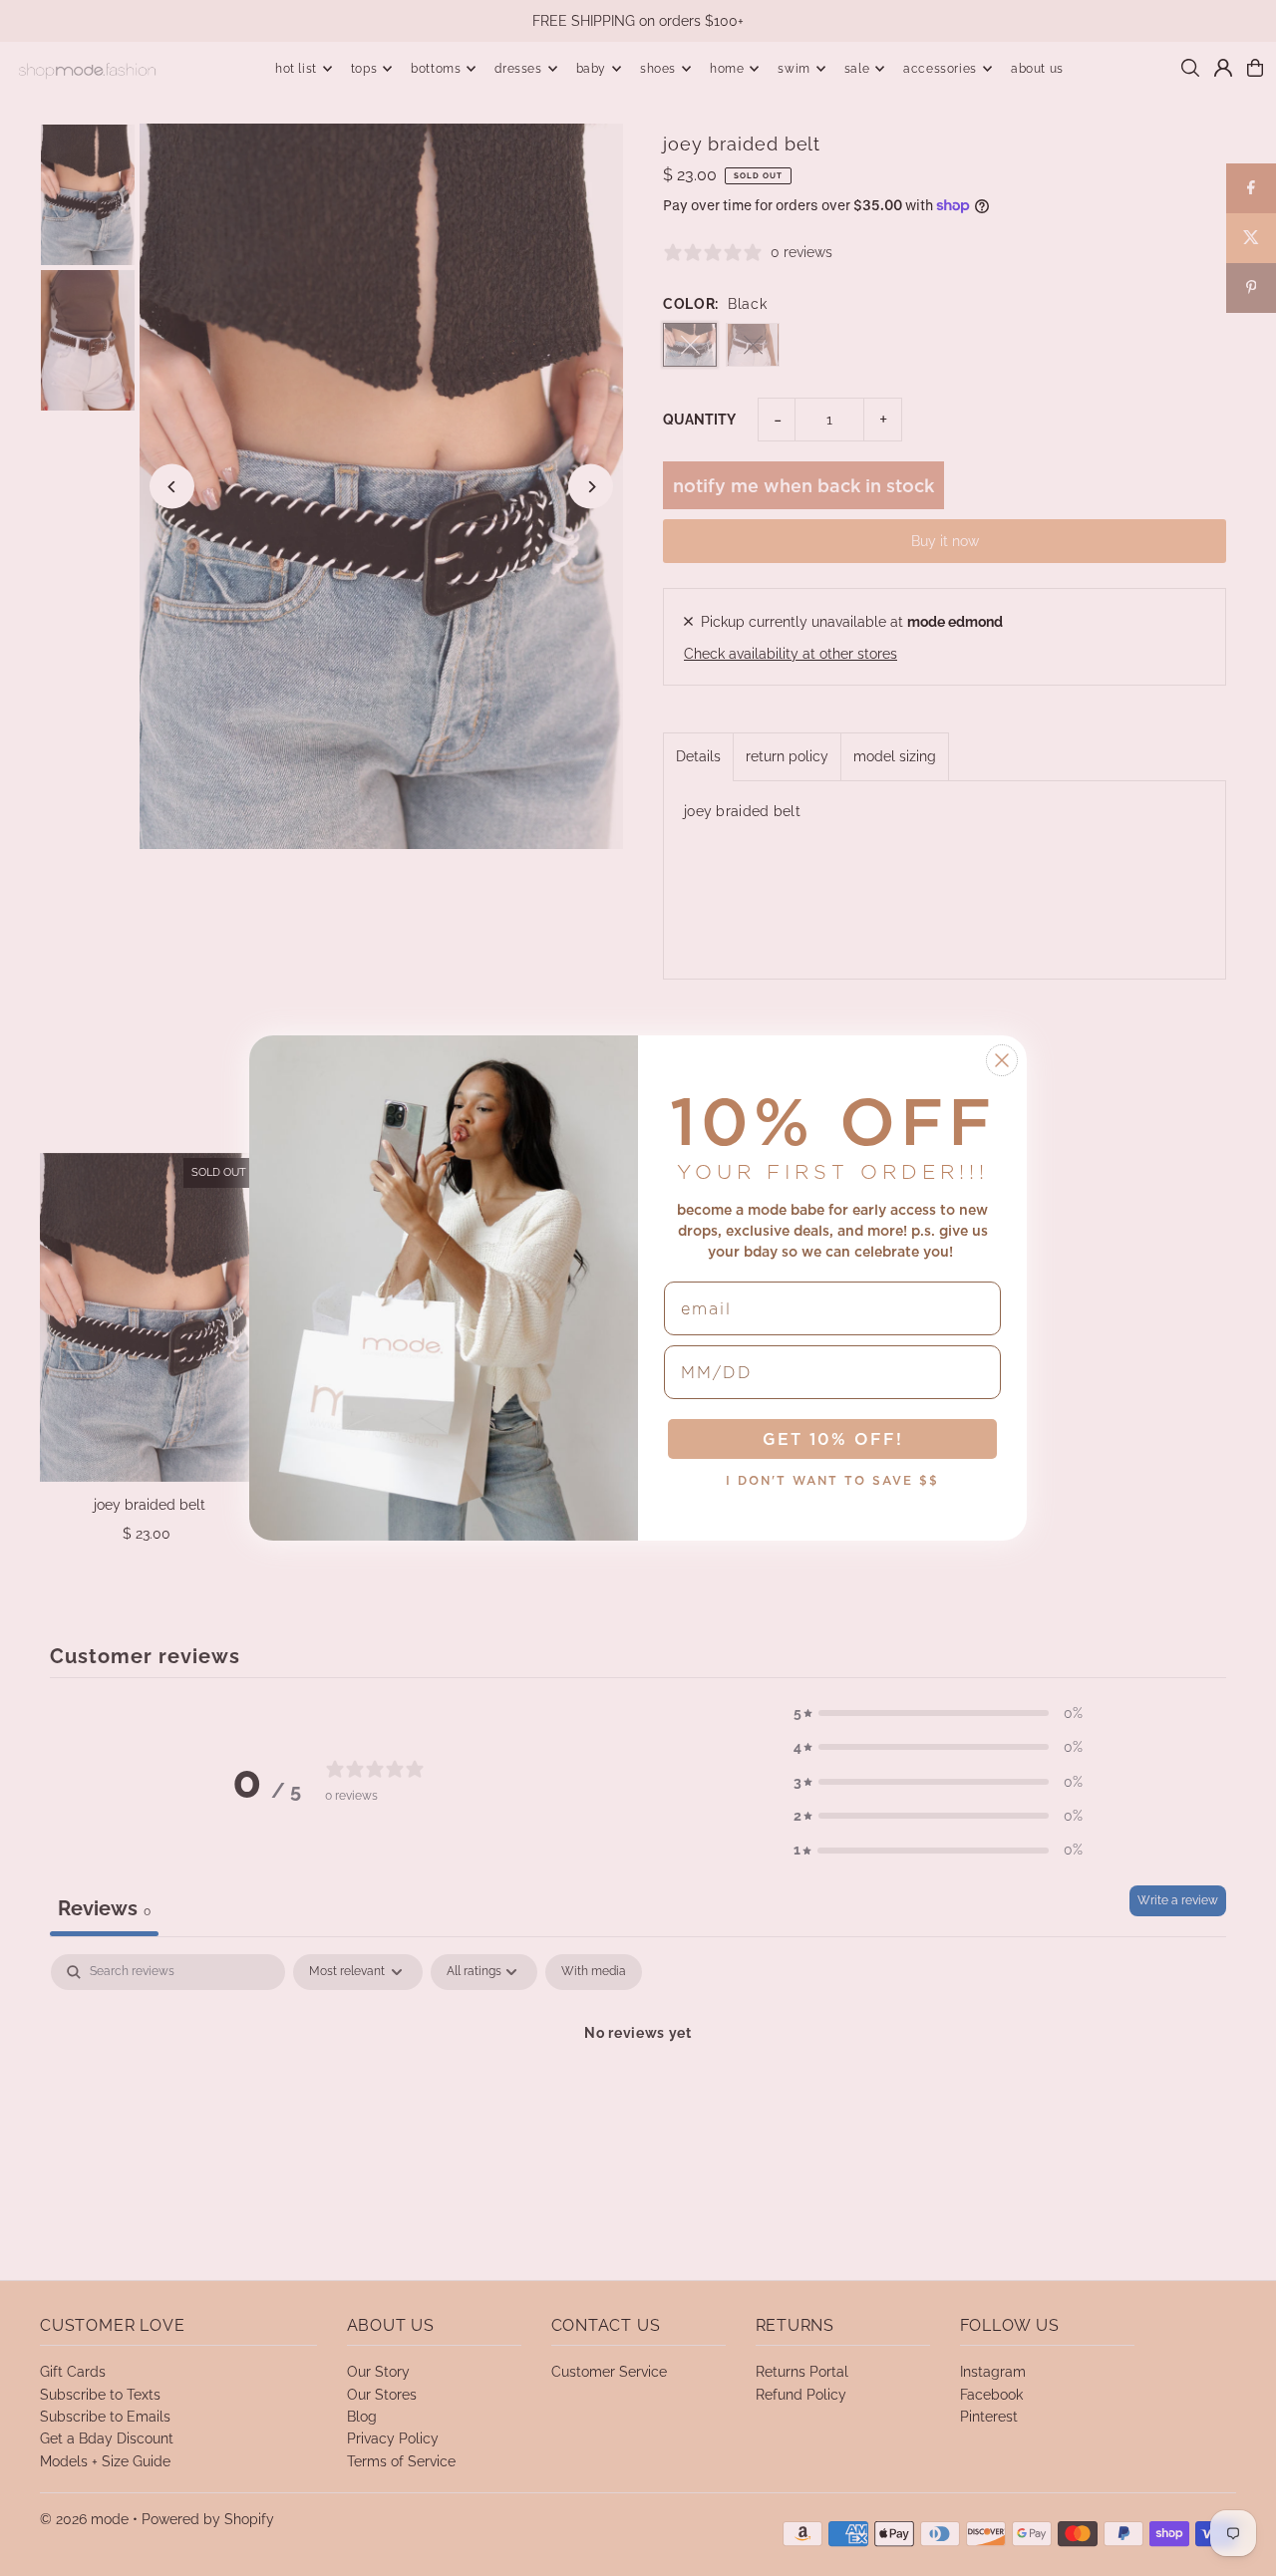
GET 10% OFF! (833, 1439)
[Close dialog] (1002, 1060)
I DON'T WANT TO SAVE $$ (832, 1480)
